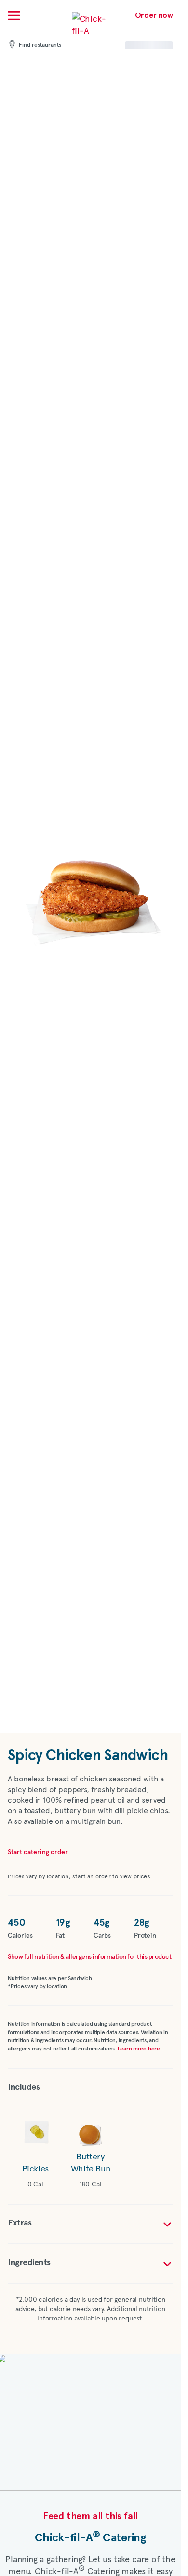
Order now (154, 15)
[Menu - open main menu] (14, 15)
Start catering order (38, 1852)
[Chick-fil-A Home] (91, 31)
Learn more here (139, 2049)
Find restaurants (40, 45)
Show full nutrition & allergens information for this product (89, 1957)
